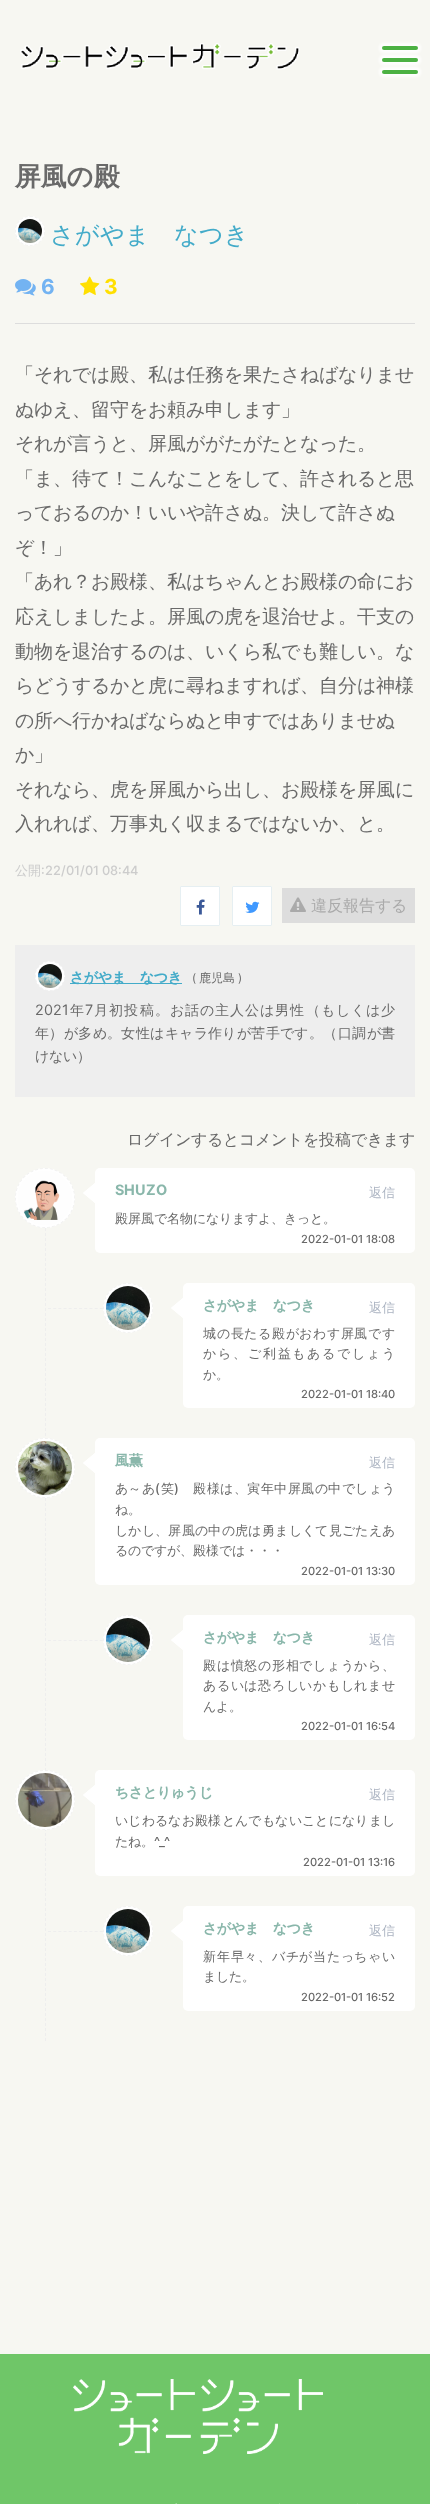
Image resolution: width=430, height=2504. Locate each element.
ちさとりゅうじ (164, 1791)
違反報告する (356, 905)
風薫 (129, 1459)
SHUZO (141, 1189)
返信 (382, 1192)
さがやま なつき (149, 234)
